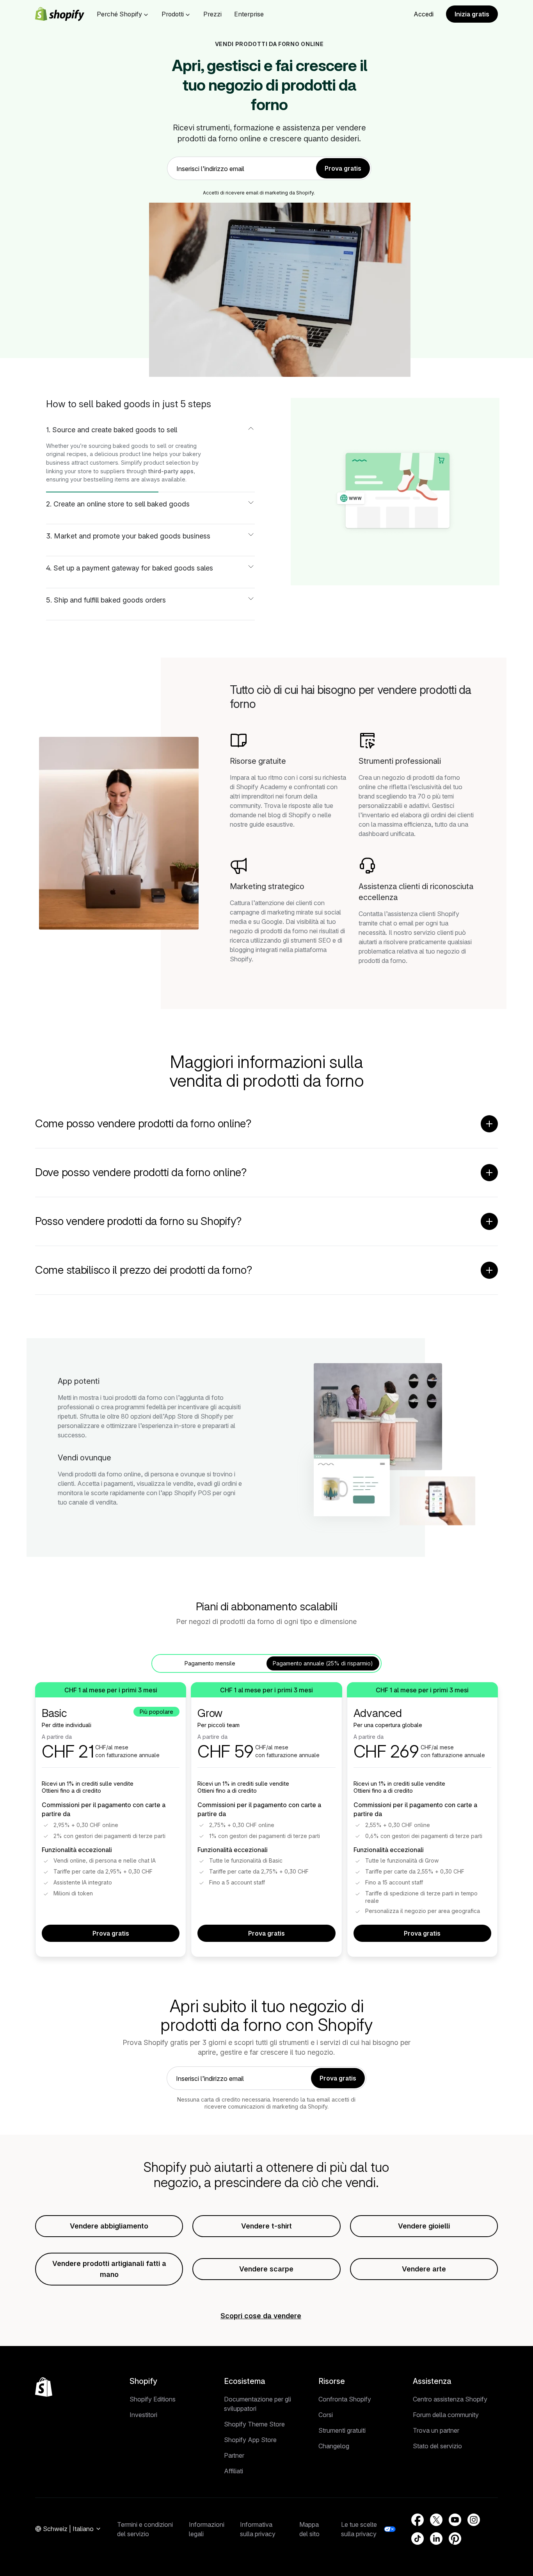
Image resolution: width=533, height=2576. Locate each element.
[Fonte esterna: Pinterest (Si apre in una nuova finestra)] (455, 2539)
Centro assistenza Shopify (450, 2399)
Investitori (143, 2415)
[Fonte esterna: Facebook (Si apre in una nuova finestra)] (418, 2520)
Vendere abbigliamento (109, 2226)
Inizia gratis (472, 14)
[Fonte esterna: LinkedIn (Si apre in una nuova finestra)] (436, 2539)
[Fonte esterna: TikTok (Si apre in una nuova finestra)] (418, 2539)
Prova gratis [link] (343, 168)
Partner (234, 2455)
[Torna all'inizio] (44, 2387)
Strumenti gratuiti (342, 2430)
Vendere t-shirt (266, 2226)
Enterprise (249, 14)
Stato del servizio (437, 2446)
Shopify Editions (153, 2399)
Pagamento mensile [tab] (210, 1663)
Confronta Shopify (345, 2399)
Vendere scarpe (266, 2269)
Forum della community (446, 2415)
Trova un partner (436, 2430)
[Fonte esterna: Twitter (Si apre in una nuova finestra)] (436, 2520)
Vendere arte (424, 2269)
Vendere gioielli (424, 2226)
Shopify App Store (250, 2440)
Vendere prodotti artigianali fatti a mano (109, 2269)
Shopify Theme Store (254, 2424)
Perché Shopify (119, 14)
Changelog (334, 2446)
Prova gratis (111, 1933)
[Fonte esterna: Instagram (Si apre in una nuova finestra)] (474, 2520)
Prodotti (173, 14)
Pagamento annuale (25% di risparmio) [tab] (323, 1663)
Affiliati (234, 2471)
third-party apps (171, 471)
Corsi (326, 2415)
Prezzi (212, 14)
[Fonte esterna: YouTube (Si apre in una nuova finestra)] (455, 2520)
